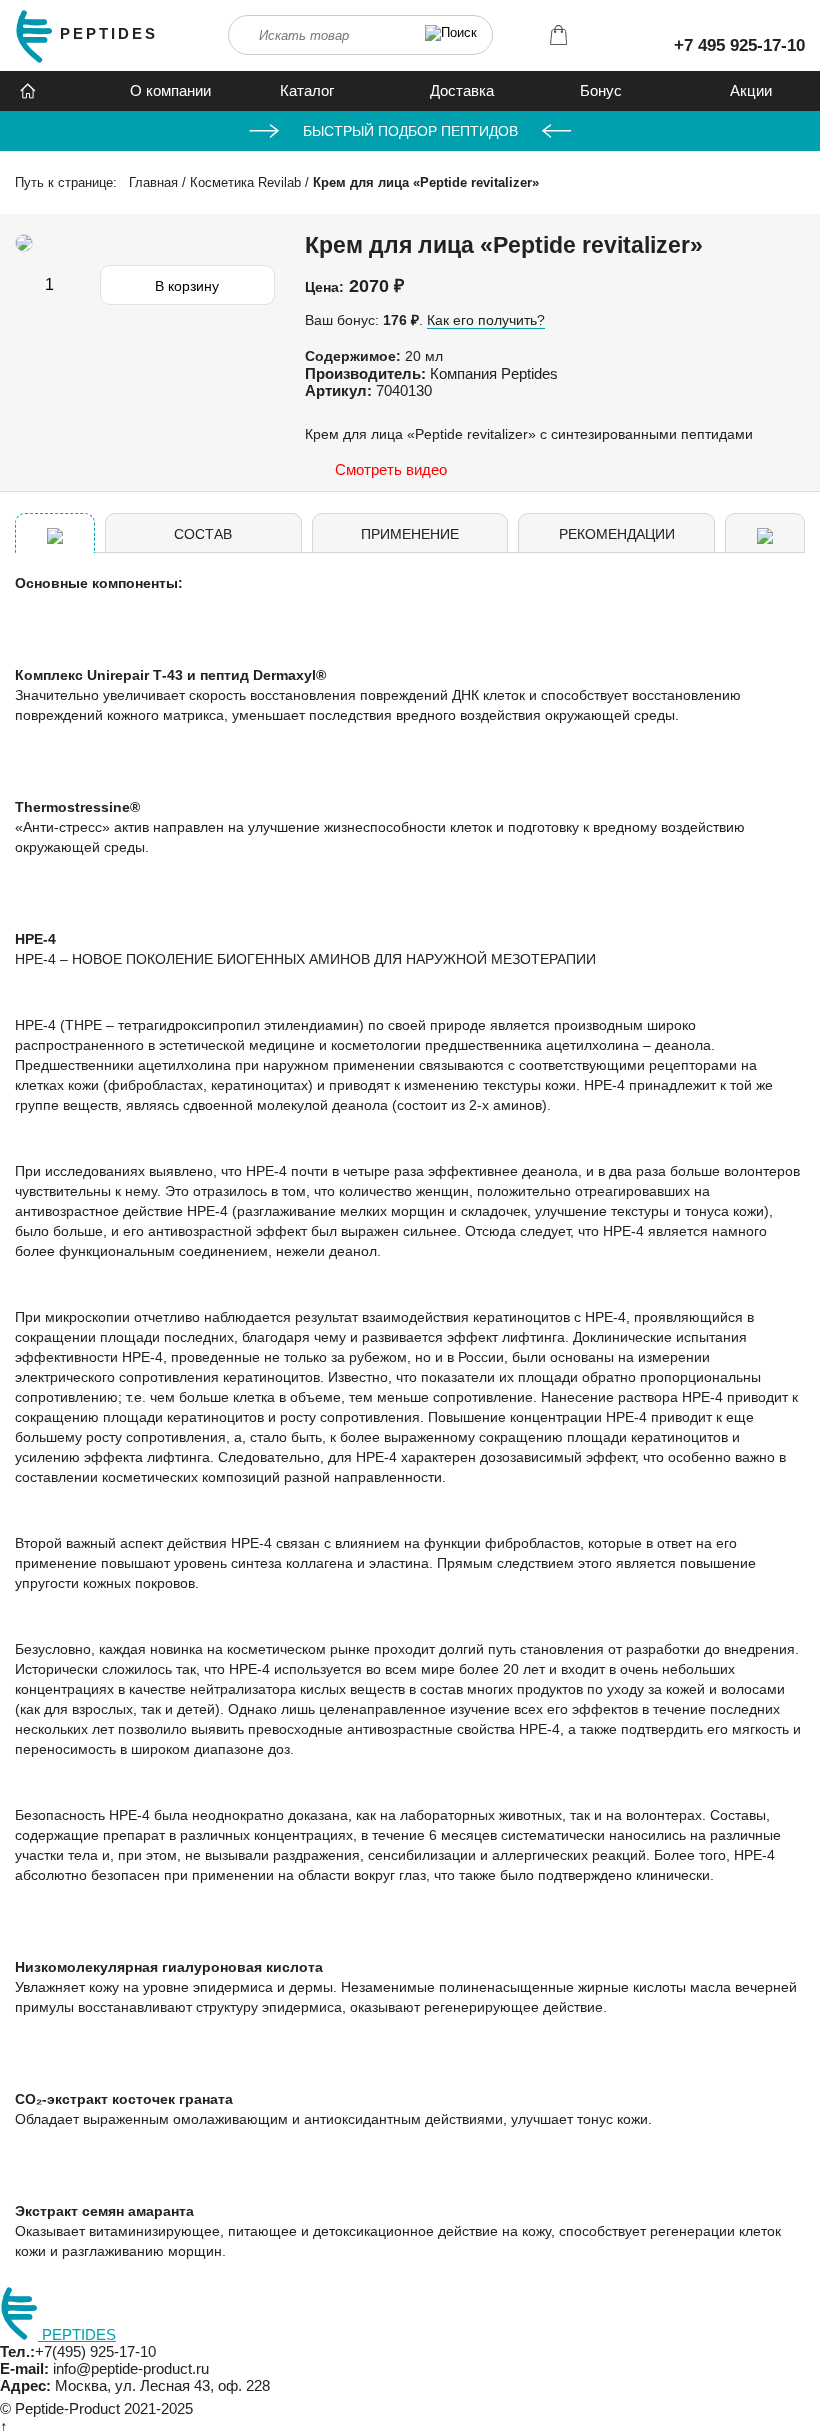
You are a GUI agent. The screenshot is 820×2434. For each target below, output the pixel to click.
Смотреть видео (391, 469)
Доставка (462, 90)
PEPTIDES (109, 33)
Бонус (601, 90)
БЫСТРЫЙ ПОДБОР (410, 131)
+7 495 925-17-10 (739, 45)
